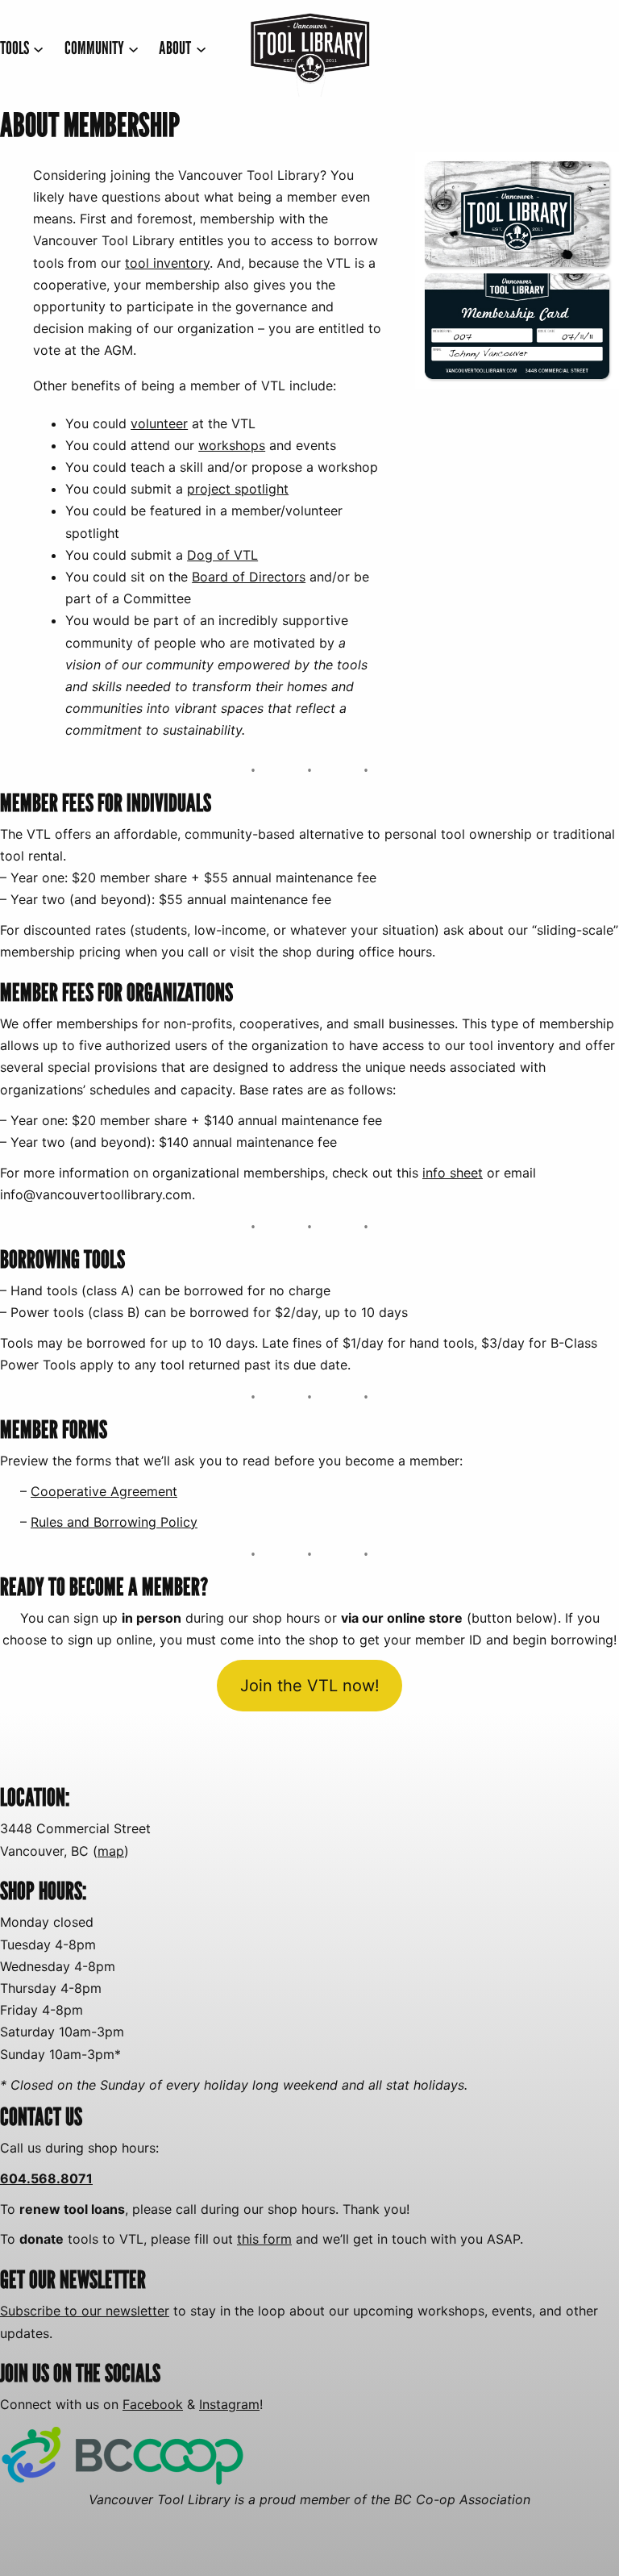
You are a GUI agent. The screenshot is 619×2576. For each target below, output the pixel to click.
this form (264, 2239)
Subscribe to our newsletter (85, 2311)
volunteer (159, 423)
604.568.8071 (46, 2178)
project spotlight (238, 489)
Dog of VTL (222, 555)
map (111, 1851)
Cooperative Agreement (104, 1491)
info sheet (453, 1173)
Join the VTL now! (310, 1686)
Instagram (229, 2404)
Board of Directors (249, 577)
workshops (232, 445)
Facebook (153, 2404)
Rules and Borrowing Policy (114, 1522)
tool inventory (167, 263)
